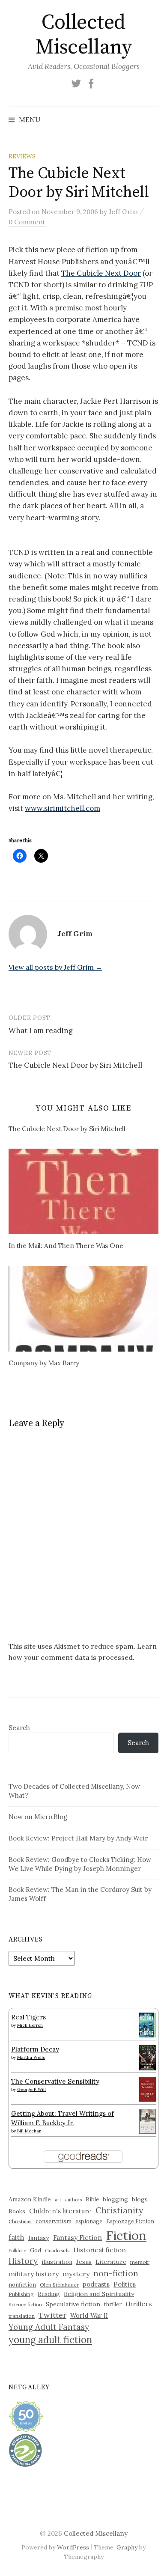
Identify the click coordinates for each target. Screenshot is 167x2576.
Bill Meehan (29, 2131)
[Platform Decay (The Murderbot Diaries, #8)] (148, 2057)
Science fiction (25, 2305)
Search (19, 1728)
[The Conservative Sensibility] (148, 2089)
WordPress (73, 2547)
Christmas (20, 2221)
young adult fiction (50, 2340)
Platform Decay (35, 2049)
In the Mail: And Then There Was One (66, 1246)
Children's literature (60, 2211)
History (23, 2261)
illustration (57, 2262)
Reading (49, 2294)
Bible (92, 2199)
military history (34, 2274)
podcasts (96, 2284)
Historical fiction (100, 2250)
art (58, 2200)
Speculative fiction (73, 2304)
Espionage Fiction (130, 2221)
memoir (140, 2262)
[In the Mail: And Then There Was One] (83, 1191)
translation (22, 2316)
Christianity (119, 2210)
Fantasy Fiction (78, 2237)
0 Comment (27, 222)
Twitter (52, 2315)
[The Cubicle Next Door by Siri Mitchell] (88, 1130)
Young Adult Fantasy (49, 2327)
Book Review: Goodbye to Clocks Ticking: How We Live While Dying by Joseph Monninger (80, 1864)
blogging (115, 2199)
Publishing (21, 2294)
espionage (89, 2221)
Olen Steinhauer (59, 2285)
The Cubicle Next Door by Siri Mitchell (75, 1065)
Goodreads (57, 2251)
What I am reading (41, 1030)
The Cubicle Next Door (101, 273)
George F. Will (31, 2089)
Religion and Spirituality (99, 2294)
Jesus (84, 2262)
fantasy (39, 2238)
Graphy (127, 2547)
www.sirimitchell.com (63, 808)
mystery (76, 2274)
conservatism (54, 2221)
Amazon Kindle (30, 2199)
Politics (125, 2284)
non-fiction (116, 2273)
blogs (140, 2199)
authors (73, 2200)
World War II (89, 2315)
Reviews (22, 156)
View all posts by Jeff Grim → (55, 967)
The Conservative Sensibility (55, 2081)
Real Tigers (28, 2017)
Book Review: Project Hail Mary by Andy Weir (78, 1838)
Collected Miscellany (83, 35)
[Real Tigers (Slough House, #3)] (148, 2024)
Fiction (126, 2235)
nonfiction (22, 2284)
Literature (111, 2262)
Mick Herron (30, 2025)
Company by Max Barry (44, 1363)
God (36, 2250)
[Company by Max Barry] (83, 1309)
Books (17, 2211)
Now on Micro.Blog (38, 1817)
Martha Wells (31, 2057)
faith (16, 2237)
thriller (113, 2304)
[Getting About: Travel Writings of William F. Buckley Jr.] (148, 2121)
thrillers (139, 2304)
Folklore (17, 2251)
